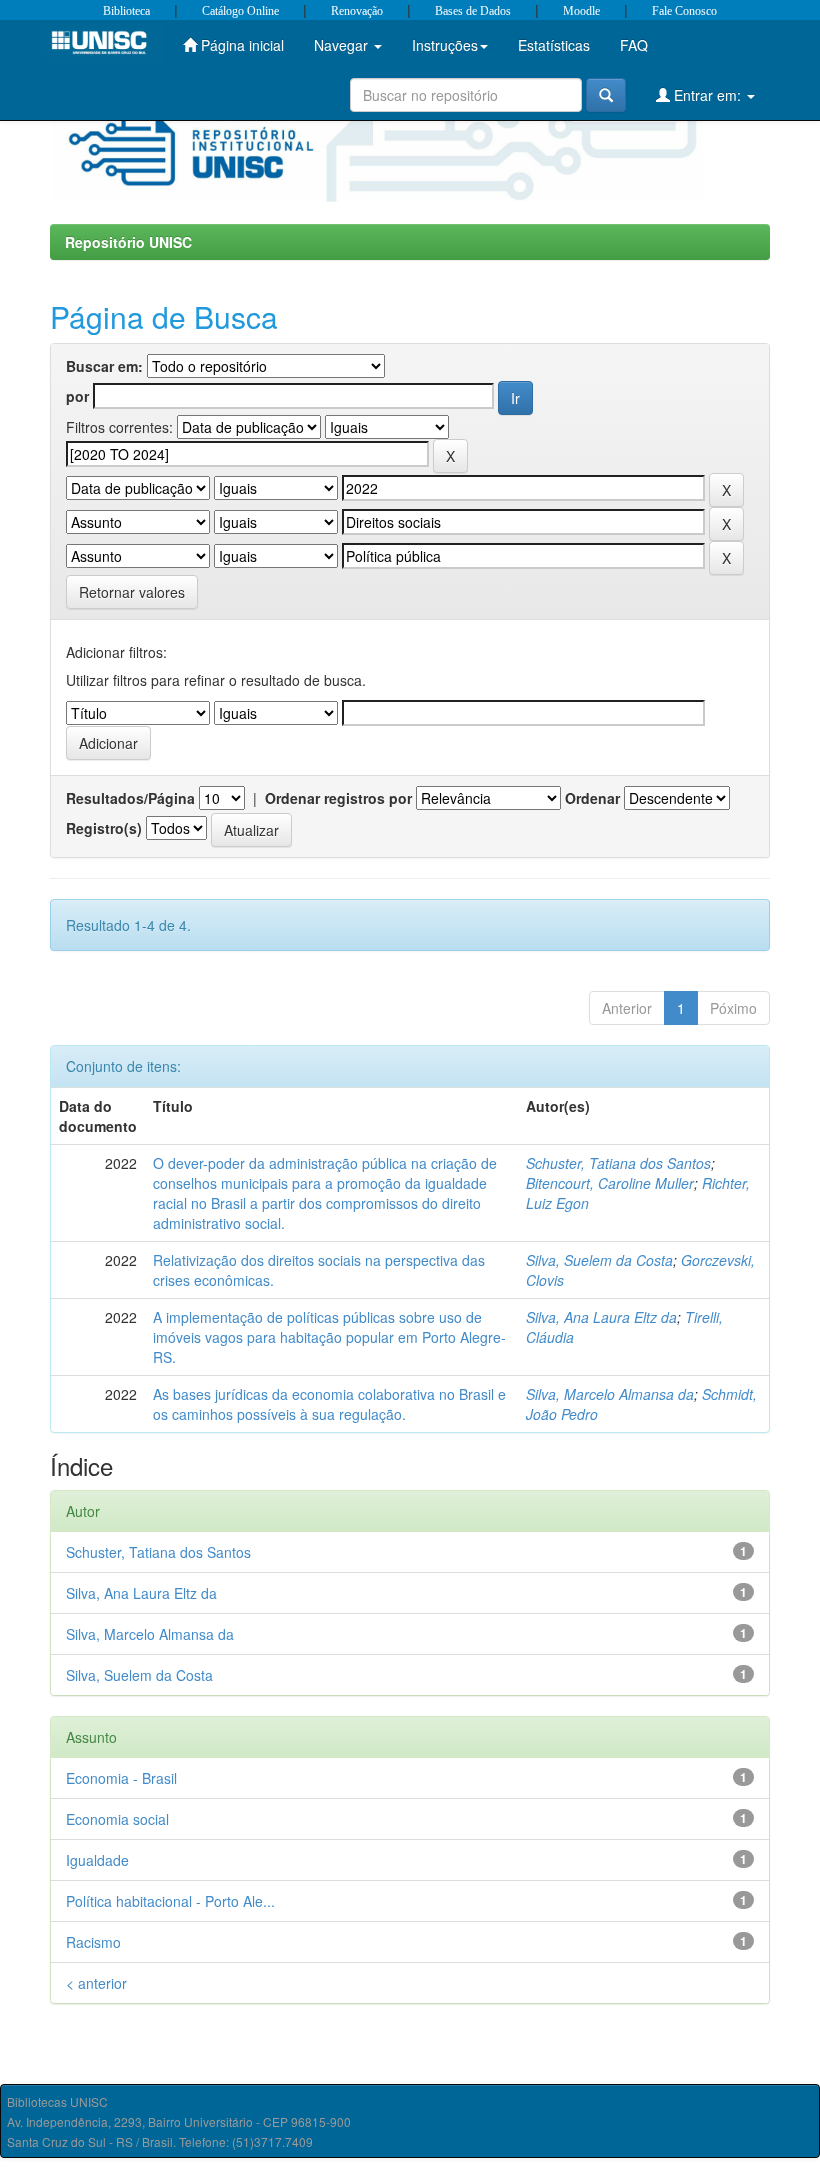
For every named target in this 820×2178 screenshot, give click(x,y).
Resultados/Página (130, 798)
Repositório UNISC (128, 242)
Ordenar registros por (338, 798)
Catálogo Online (240, 11)
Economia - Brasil (121, 1778)
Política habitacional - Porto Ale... (170, 1901)
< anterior (96, 1983)
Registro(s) (104, 828)
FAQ (634, 45)
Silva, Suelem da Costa (599, 1260)
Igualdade (97, 1860)
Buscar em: (104, 366)
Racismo (93, 1942)
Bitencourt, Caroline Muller (610, 1183)
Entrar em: (707, 95)
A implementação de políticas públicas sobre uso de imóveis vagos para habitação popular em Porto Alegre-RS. (329, 1337)
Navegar (343, 45)
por (77, 396)
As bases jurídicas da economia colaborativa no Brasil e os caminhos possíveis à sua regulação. (329, 1404)
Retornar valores (132, 592)
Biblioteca (126, 11)
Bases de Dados (473, 11)
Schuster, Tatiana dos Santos (618, 1163)
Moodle (581, 11)
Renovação (357, 11)
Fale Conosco (684, 11)
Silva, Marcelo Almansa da (610, 1394)
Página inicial (240, 45)
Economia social (117, 1819)
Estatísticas (554, 45)
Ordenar (592, 798)
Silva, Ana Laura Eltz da (601, 1317)
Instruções (445, 45)
